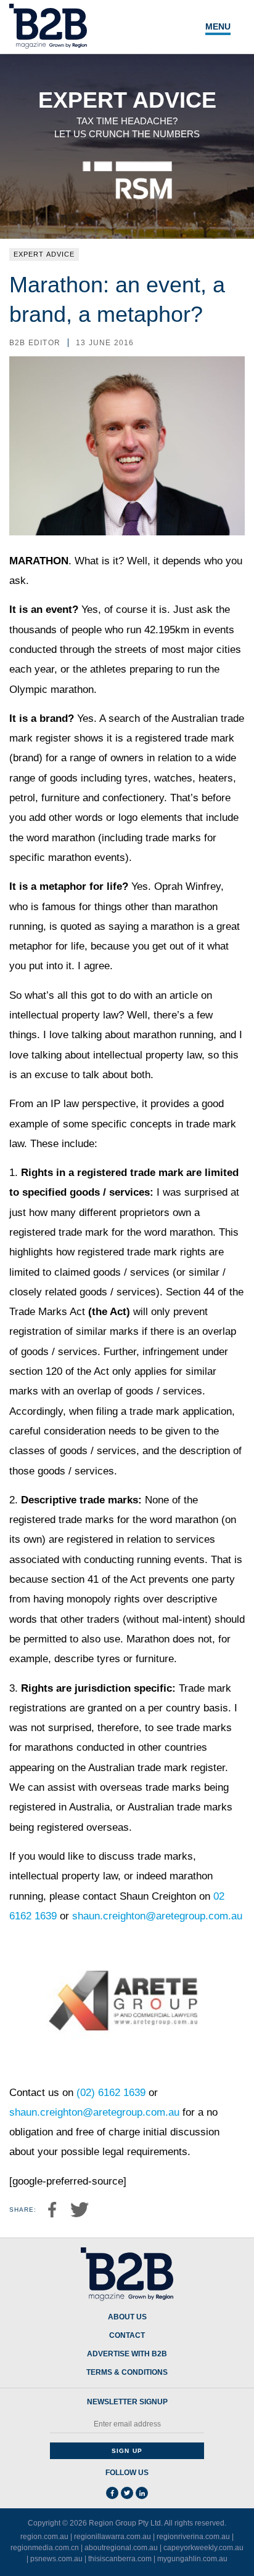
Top (231, 2559)
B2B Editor (35, 343)
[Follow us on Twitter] (127, 2493)
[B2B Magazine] (127, 2274)
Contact (127, 2336)
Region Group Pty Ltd (125, 2523)
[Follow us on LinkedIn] (142, 2493)
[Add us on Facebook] (112, 2493)
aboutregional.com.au (121, 2548)
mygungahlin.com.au (192, 2559)
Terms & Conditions (127, 2373)
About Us (127, 2317)
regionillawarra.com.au (113, 2537)
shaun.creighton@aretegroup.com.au (157, 1916)
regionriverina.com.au (193, 2537)
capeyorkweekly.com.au (203, 2548)
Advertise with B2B (127, 2354)
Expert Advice (44, 254)
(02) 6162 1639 (111, 2093)
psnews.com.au (56, 2559)
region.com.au (44, 2537)
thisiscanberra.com (120, 2559)
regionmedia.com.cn (45, 2548)
